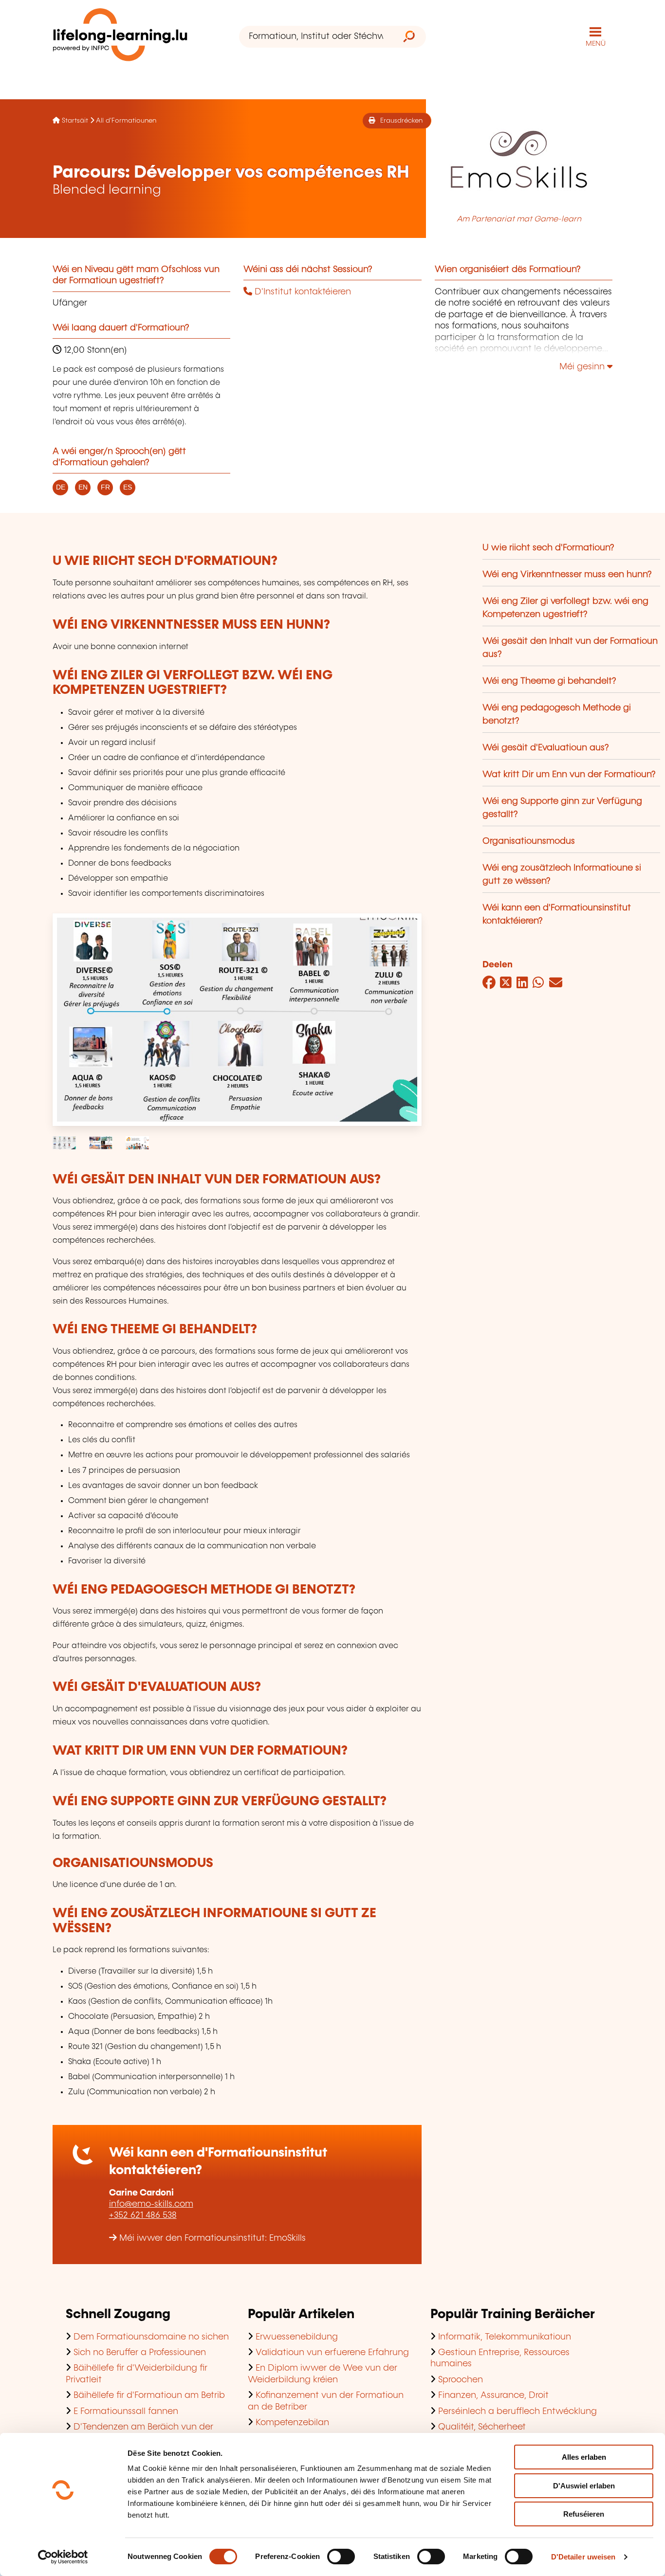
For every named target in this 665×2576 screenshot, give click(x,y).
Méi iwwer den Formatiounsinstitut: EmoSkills (212, 2238)
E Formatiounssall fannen (126, 2412)
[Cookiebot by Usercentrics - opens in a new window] (63, 2557)
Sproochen (461, 2380)
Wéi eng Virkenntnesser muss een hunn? (567, 575)
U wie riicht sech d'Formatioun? (548, 548)
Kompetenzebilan (292, 2423)
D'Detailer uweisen (583, 2557)
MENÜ (596, 44)
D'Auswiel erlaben (584, 2486)
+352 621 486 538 (143, 2215)
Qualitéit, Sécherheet (482, 2427)
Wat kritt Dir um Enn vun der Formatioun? (569, 775)
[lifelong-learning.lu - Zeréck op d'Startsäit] (120, 37)
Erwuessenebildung (297, 2337)
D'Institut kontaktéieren (302, 292)
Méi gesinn (583, 367)
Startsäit (75, 121)
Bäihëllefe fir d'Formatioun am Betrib (149, 2395)
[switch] (341, 2557)
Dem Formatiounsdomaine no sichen (151, 2337)
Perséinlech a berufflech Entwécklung (517, 2412)
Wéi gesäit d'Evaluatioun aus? (546, 748)
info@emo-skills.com (151, 2204)
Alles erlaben (584, 2457)
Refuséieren (584, 2514)
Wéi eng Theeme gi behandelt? (549, 681)
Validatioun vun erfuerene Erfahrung (332, 2353)
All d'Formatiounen (126, 121)
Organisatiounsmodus (529, 841)
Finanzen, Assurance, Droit (493, 2395)
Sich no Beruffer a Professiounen (140, 2353)
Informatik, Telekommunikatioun (505, 2337)
